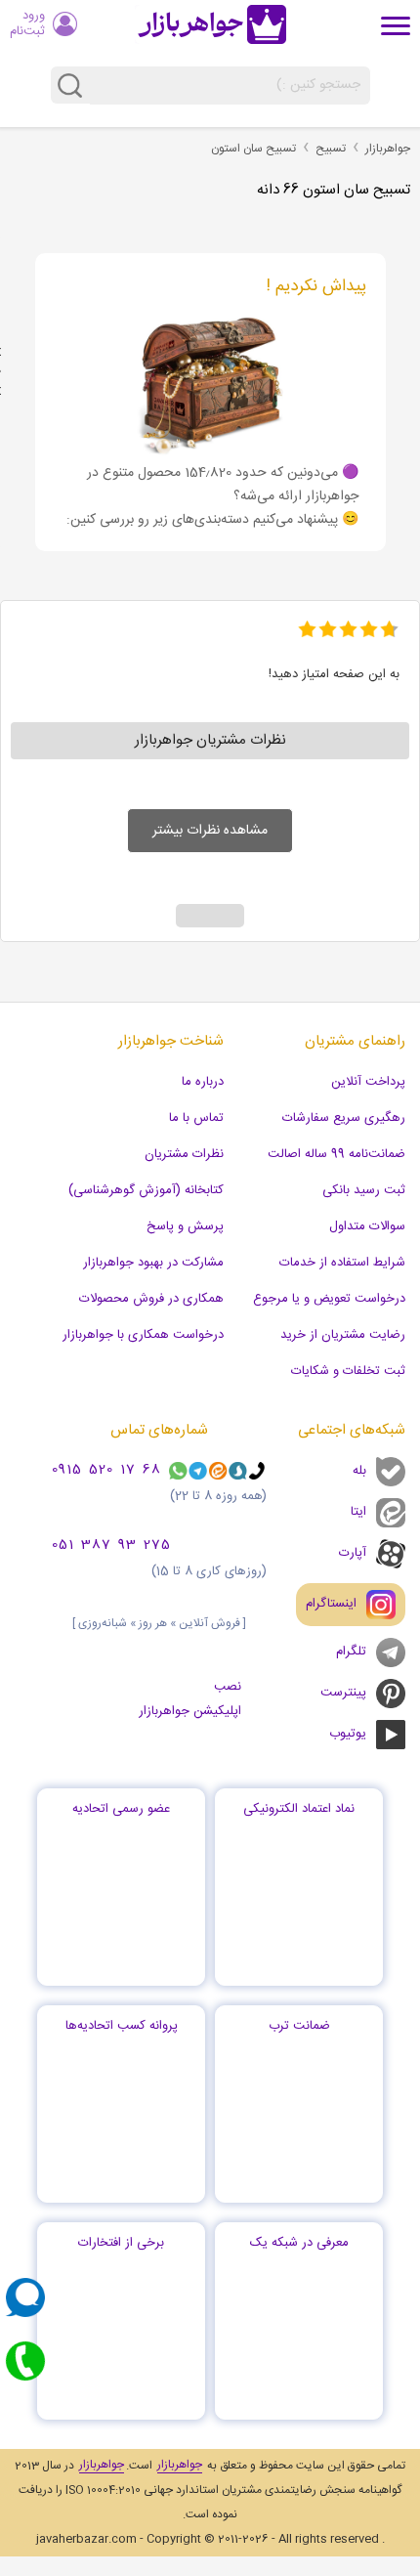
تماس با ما (196, 1118)
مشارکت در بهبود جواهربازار (153, 1263)
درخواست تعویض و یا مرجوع (329, 1299)
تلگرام (351, 1652)
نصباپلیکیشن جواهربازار (190, 1699)
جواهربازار (388, 149)
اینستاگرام (331, 1604)
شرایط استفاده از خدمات (342, 1263)
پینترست (343, 1693)
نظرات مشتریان (184, 1154)
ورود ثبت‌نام (27, 23)
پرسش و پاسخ (185, 1226)
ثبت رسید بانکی (364, 1190)
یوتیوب (348, 1734)
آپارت (353, 1553)
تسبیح (331, 149)
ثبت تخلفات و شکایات (348, 1371)
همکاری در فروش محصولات (151, 1299)
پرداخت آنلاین (368, 1082)
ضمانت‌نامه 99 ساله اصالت (336, 1154)
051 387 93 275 (111, 1546)
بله (359, 1471)
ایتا (358, 1512)
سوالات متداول (367, 1226)
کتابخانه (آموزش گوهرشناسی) (146, 1190)
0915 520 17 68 (106, 1471)
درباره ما (203, 1082)
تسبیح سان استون (253, 149)
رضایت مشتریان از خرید (343, 1335)
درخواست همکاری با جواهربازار (143, 1335)
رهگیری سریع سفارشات (344, 1118)
